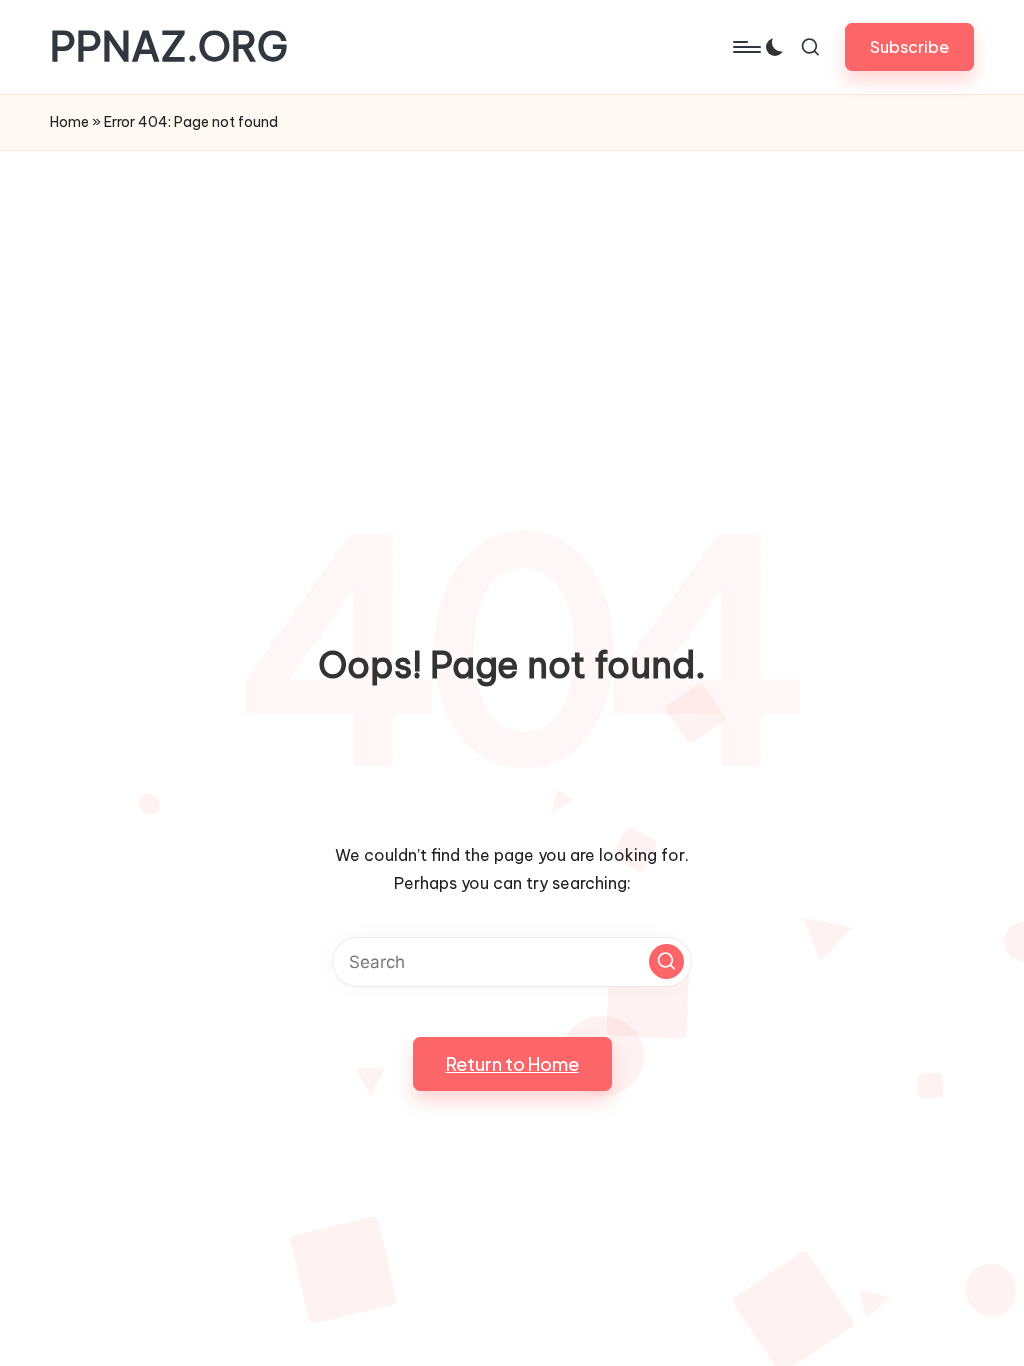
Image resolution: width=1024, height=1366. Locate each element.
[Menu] (745, 47)
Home (69, 122)
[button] (909, 46)
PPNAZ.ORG (169, 47)
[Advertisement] (512, 301)
